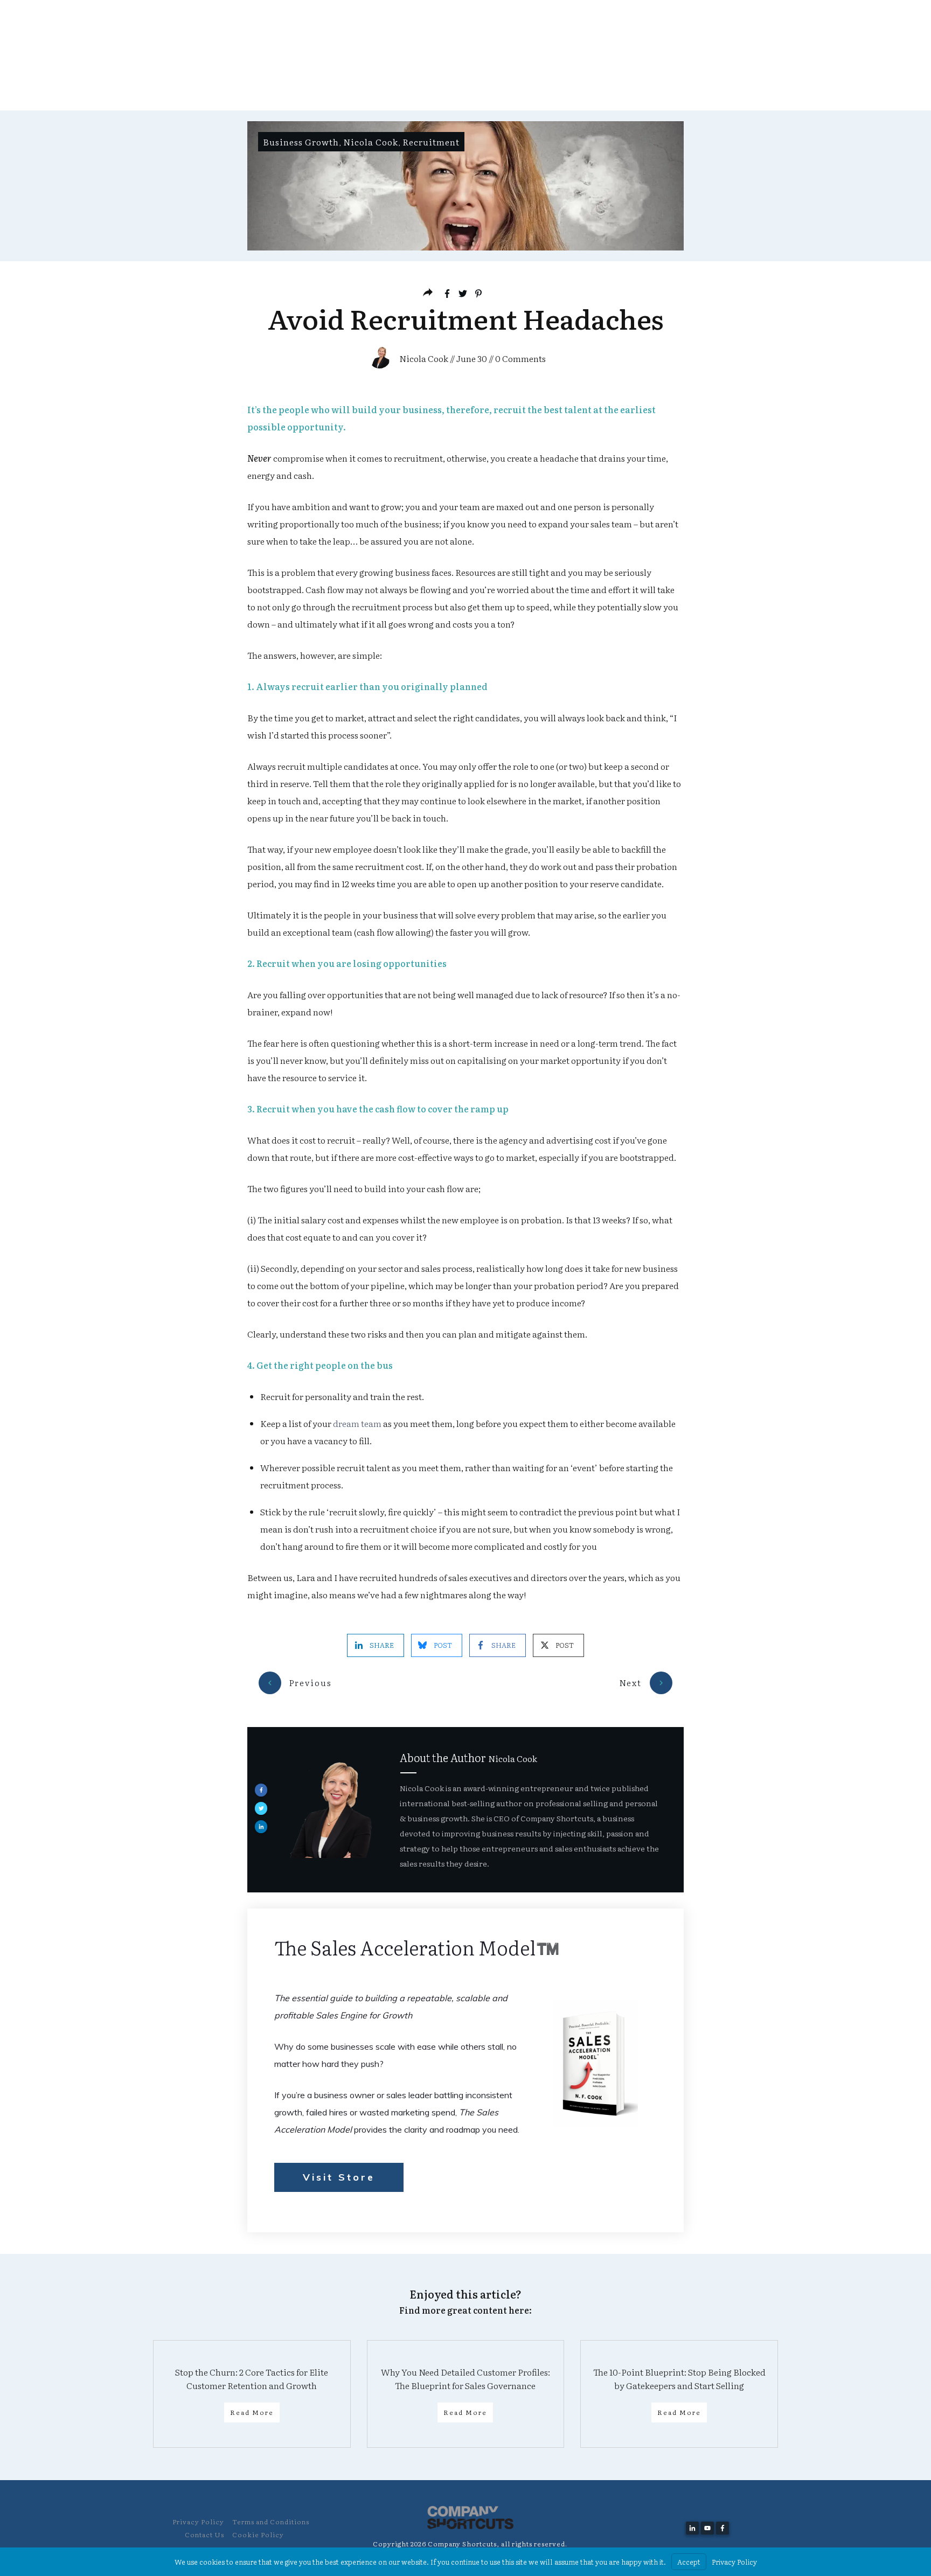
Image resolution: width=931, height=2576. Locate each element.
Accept (689, 2562)
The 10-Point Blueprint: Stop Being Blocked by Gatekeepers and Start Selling (679, 2378)
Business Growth (301, 142)
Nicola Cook (371, 142)
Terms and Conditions (271, 2522)
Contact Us (204, 2535)
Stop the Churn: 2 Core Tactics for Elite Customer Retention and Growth (252, 2378)
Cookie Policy (258, 2535)
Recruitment (431, 142)
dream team (357, 1423)
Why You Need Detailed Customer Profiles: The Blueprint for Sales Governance (465, 2378)
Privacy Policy (198, 2522)
